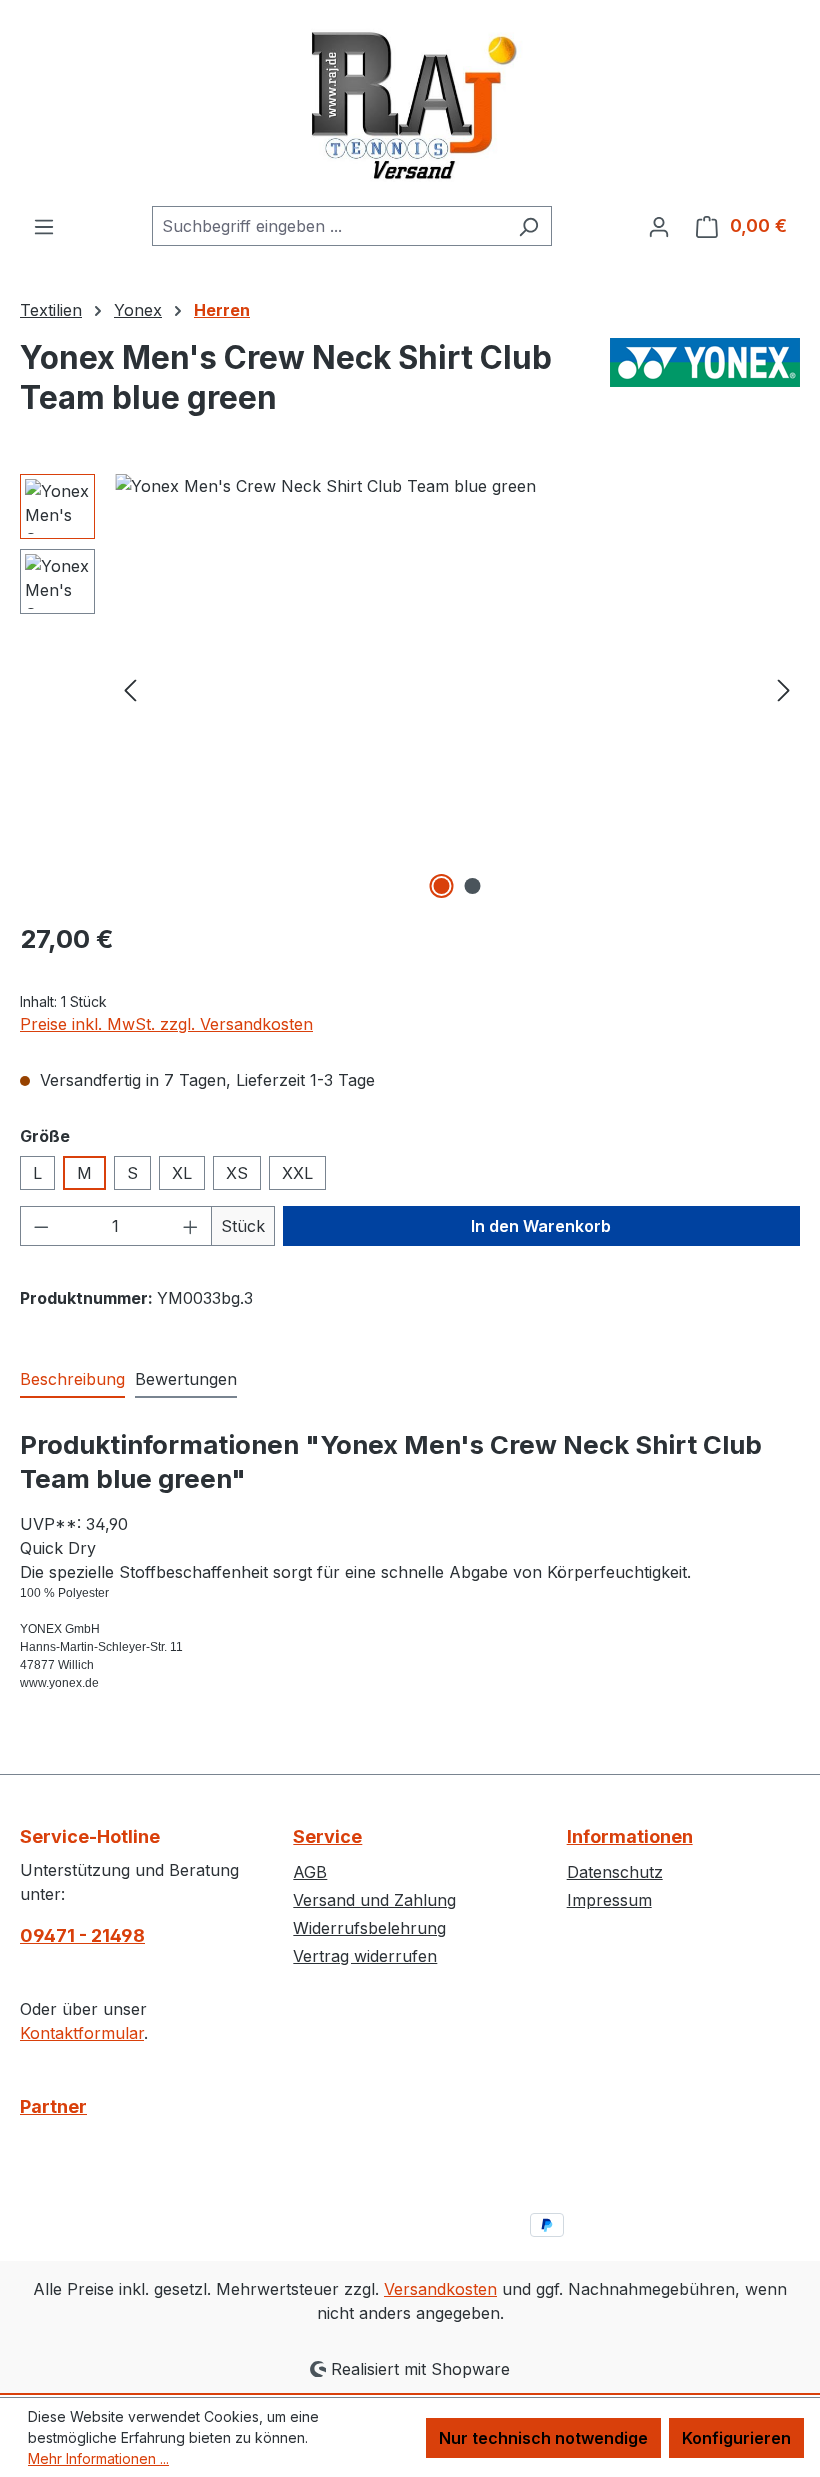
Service (327, 1836)
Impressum (609, 1900)
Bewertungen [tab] (186, 1379)
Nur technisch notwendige (543, 2438)
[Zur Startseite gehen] (410, 103)
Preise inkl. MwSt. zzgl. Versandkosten (166, 1024)
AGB (310, 1872)
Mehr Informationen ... (98, 2458)
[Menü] (44, 226)
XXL (297, 1173)
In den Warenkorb (541, 1226)
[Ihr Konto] (659, 226)
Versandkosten (440, 2289)
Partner (53, 2106)
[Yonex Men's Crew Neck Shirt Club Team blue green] (457, 689)
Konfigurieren (736, 2438)
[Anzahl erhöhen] (191, 1226)
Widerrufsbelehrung (369, 1928)
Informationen (630, 1836)
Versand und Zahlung (374, 1900)
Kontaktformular (82, 2033)
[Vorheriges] (130, 689)
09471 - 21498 (82, 1935)
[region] (410, 689)
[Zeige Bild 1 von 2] (442, 886)
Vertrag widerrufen (365, 1956)
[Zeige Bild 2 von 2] (473, 886)
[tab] (72, 1380)
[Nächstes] (784, 689)
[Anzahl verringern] (41, 1226)
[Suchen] (528, 226)
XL (182, 1173)
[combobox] (329, 226)
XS (237, 1173)
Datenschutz (615, 1872)
